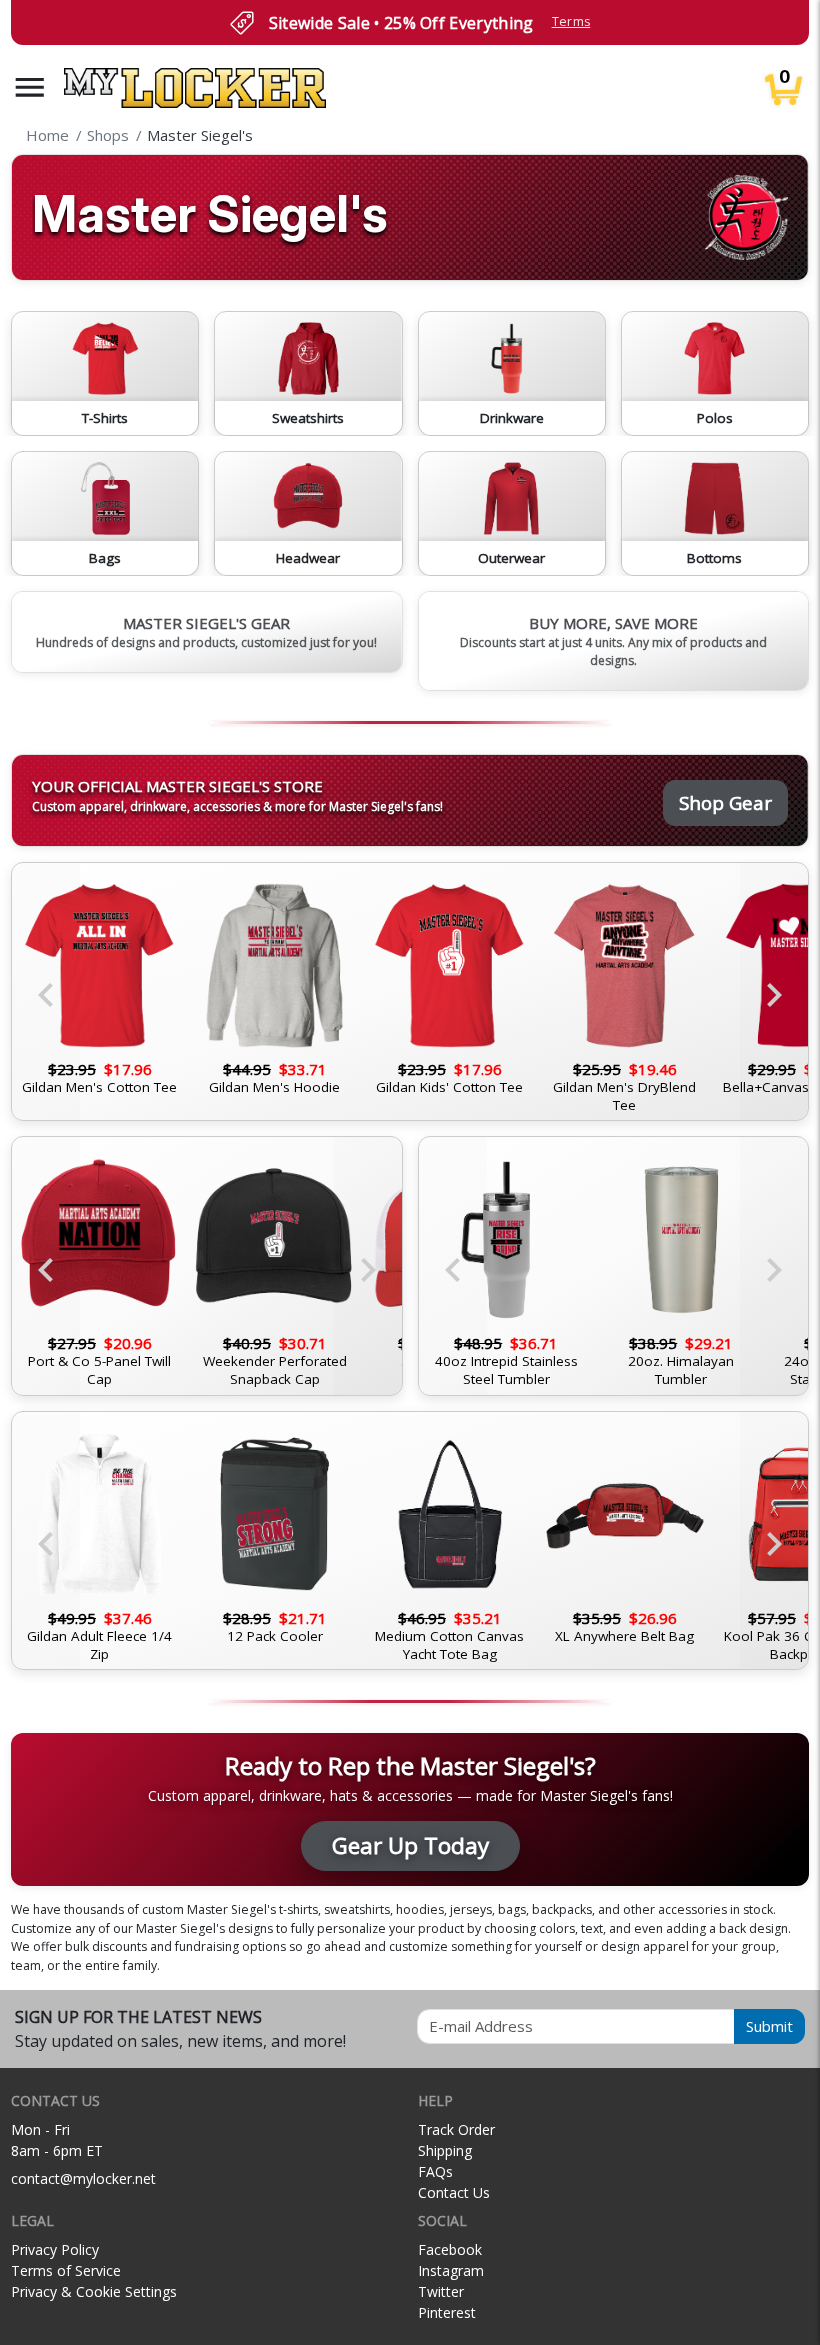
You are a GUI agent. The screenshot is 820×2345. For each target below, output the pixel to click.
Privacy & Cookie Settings (94, 2291)
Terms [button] (571, 21)
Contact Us (454, 2192)
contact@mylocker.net (83, 2178)
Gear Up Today (410, 1845)
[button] (30, 87)
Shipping (445, 2150)
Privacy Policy (55, 2249)
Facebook (450, 2249)
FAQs (435, 2171)
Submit (769, 2026)
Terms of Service (66, 2270)
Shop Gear (725, 802)
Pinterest (447, 2312)
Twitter (441, 2291)
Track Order (456, 2129)
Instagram (451, 2270)
